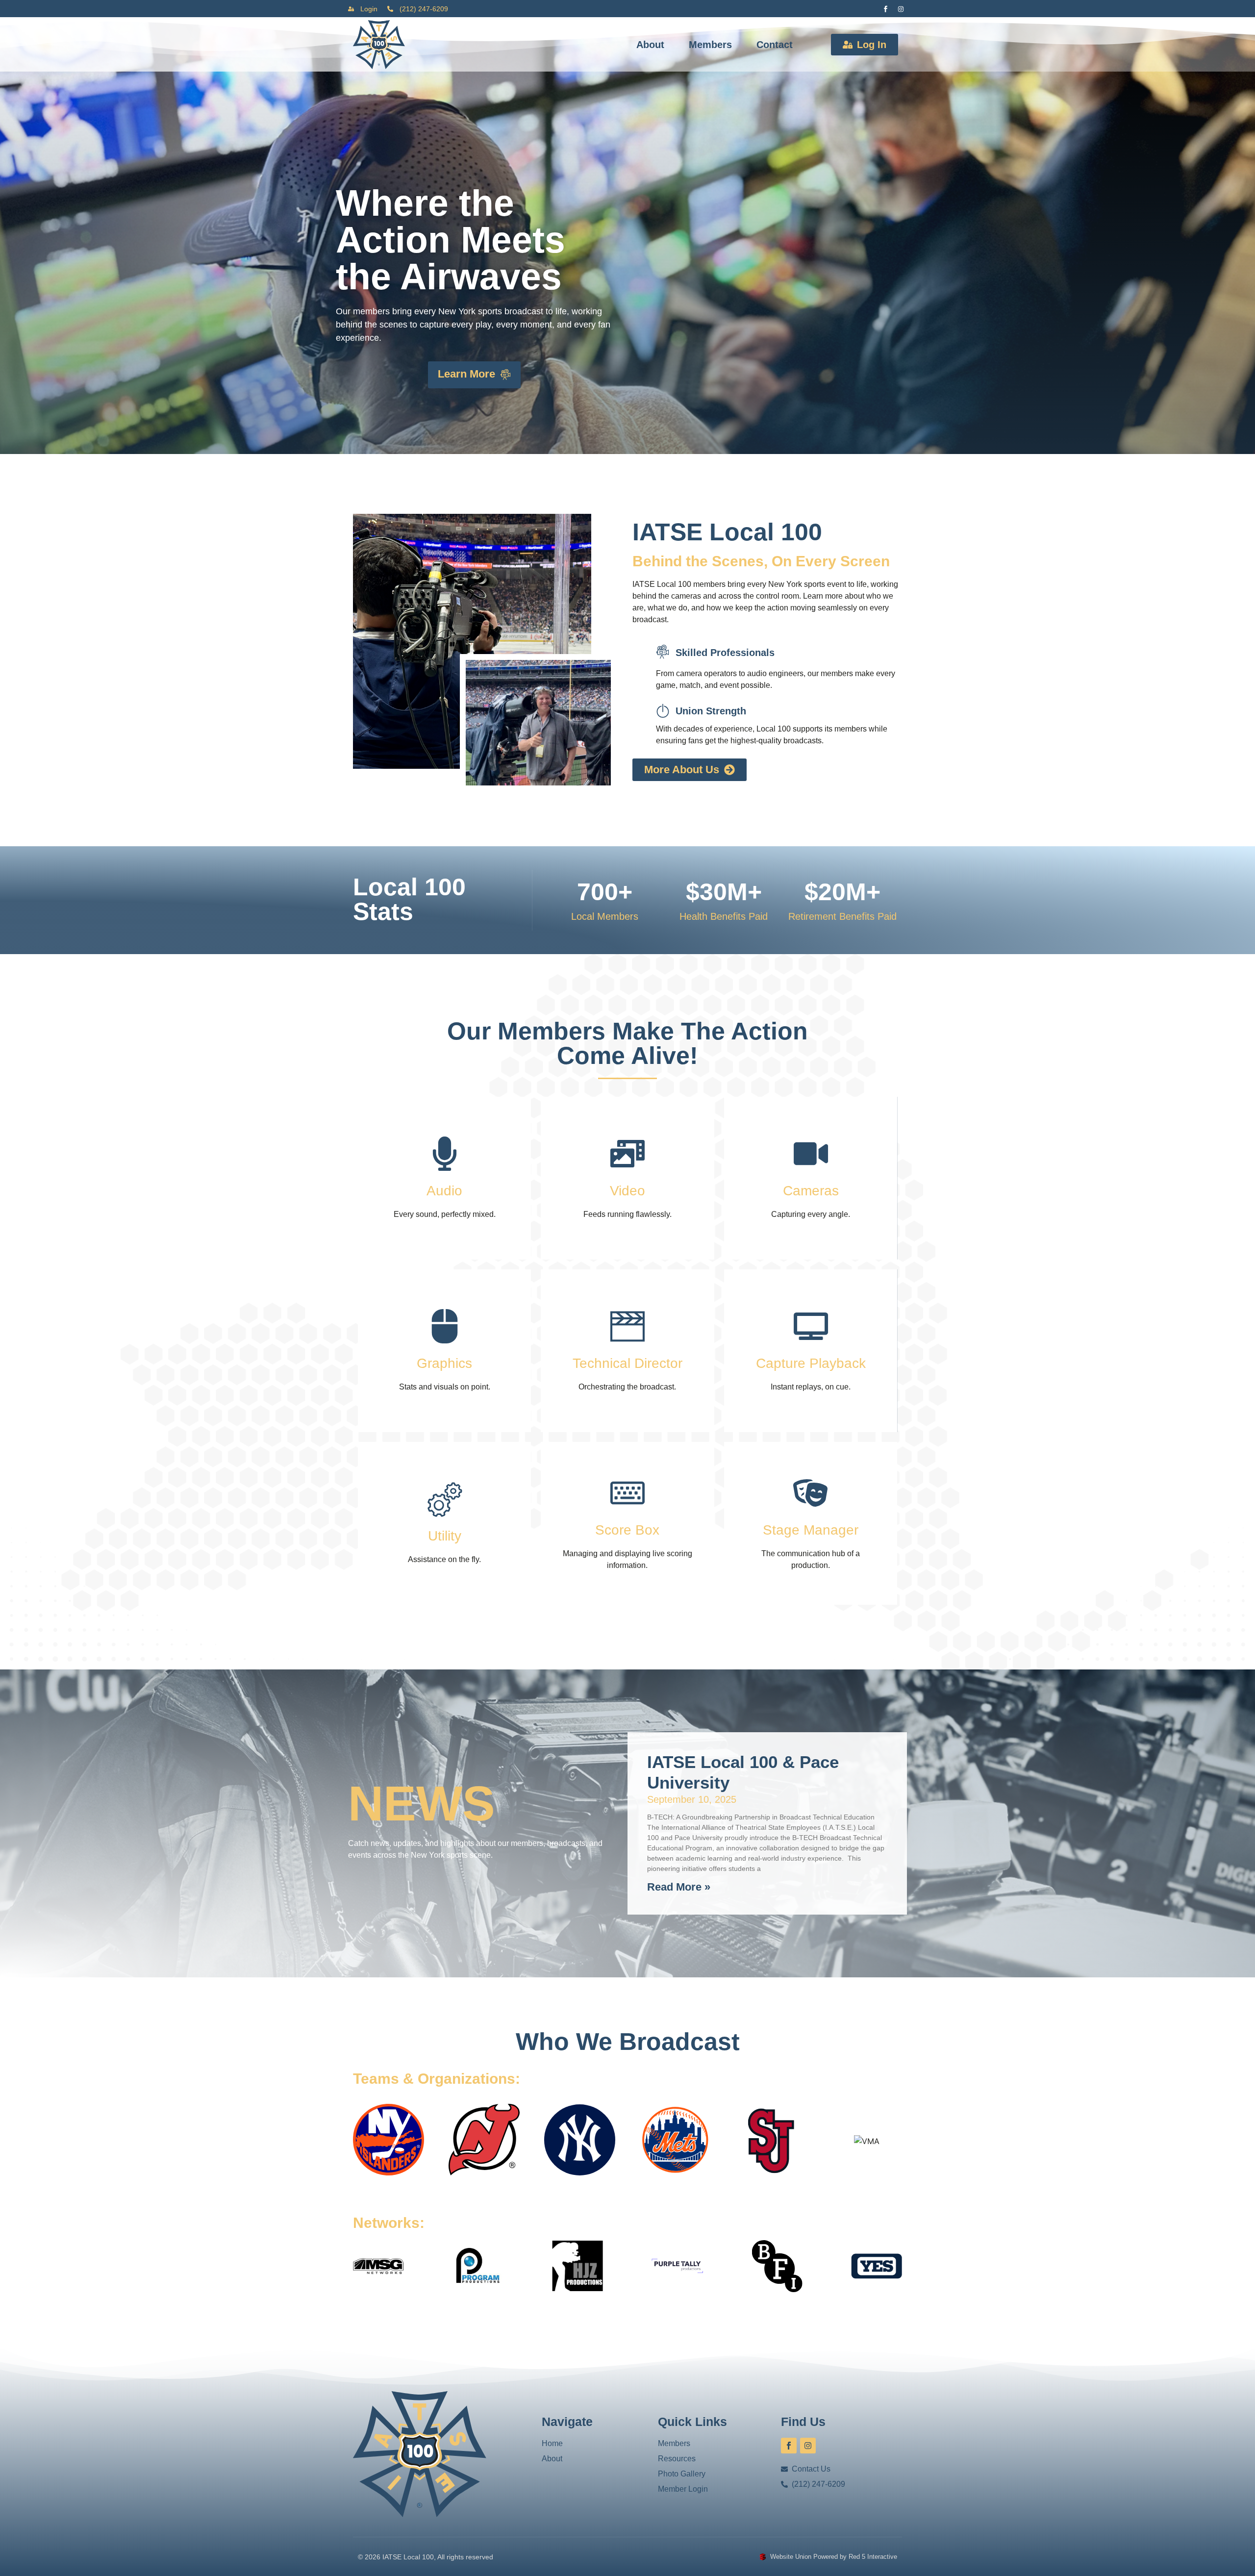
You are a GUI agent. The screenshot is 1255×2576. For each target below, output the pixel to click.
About (650, 45)
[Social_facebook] (885, 9)
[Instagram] (901, 9)
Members (710, 45)
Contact (775, 45)
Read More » (679, 1887)
